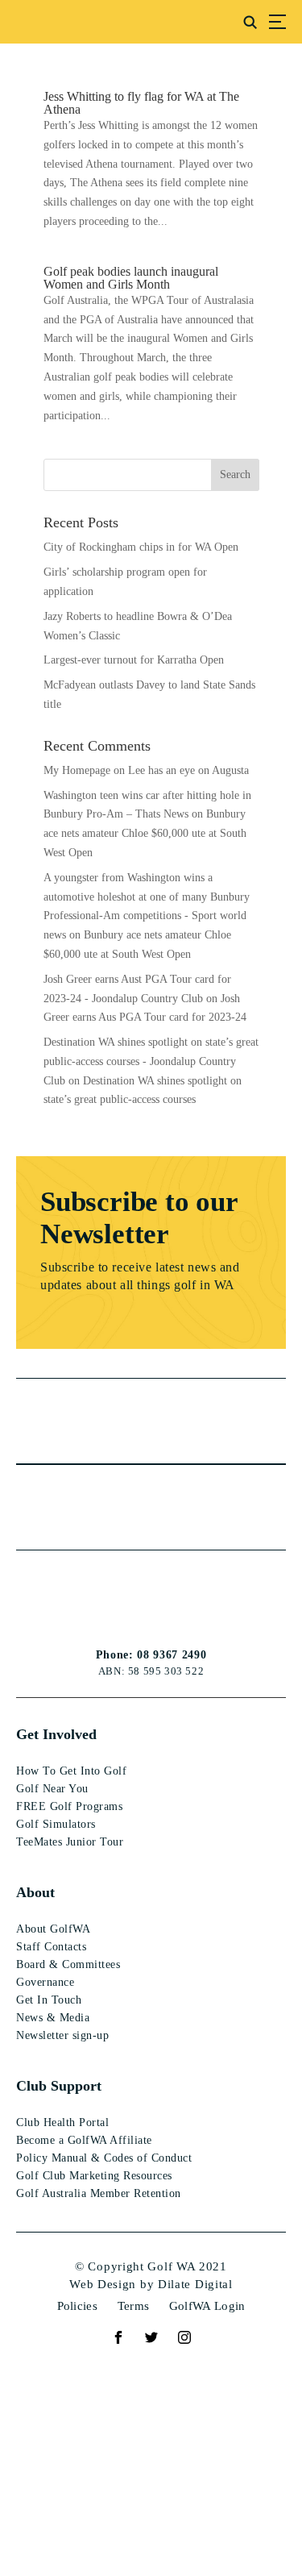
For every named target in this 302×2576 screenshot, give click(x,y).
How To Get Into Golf (71, 1771)
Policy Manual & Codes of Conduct (104, 2158)
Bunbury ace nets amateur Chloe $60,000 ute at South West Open (145, 833)
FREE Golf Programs (69, 1806)
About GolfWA (53, 1929)
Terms (134, 2306)
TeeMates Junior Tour (70, 1842)
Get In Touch (49, 2000)
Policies (77, 2306)
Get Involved (56, 1734)
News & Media (53, 2018)
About (35, 1892)
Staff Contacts (51, 1947)
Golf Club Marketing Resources (94, 2176)
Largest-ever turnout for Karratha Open (134, 660)
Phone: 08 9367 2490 (151, 1655)
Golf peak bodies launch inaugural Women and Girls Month (131, 278)
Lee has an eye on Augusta (188, 770)
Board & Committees (68, 1964)
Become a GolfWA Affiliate (84, 2140)
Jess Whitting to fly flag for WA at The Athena (141, 103)
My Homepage (77, 770)
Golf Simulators (56, 1824)
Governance (45, 1982)
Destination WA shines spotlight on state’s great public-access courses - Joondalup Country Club (151, 1061)
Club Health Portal (62, 2122)
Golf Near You (52, 1789)
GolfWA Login (207, 2306)
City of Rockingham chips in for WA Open (141, 547)
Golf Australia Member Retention (99, 2193)
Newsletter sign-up (62, 2035)
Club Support (59, 2086)
